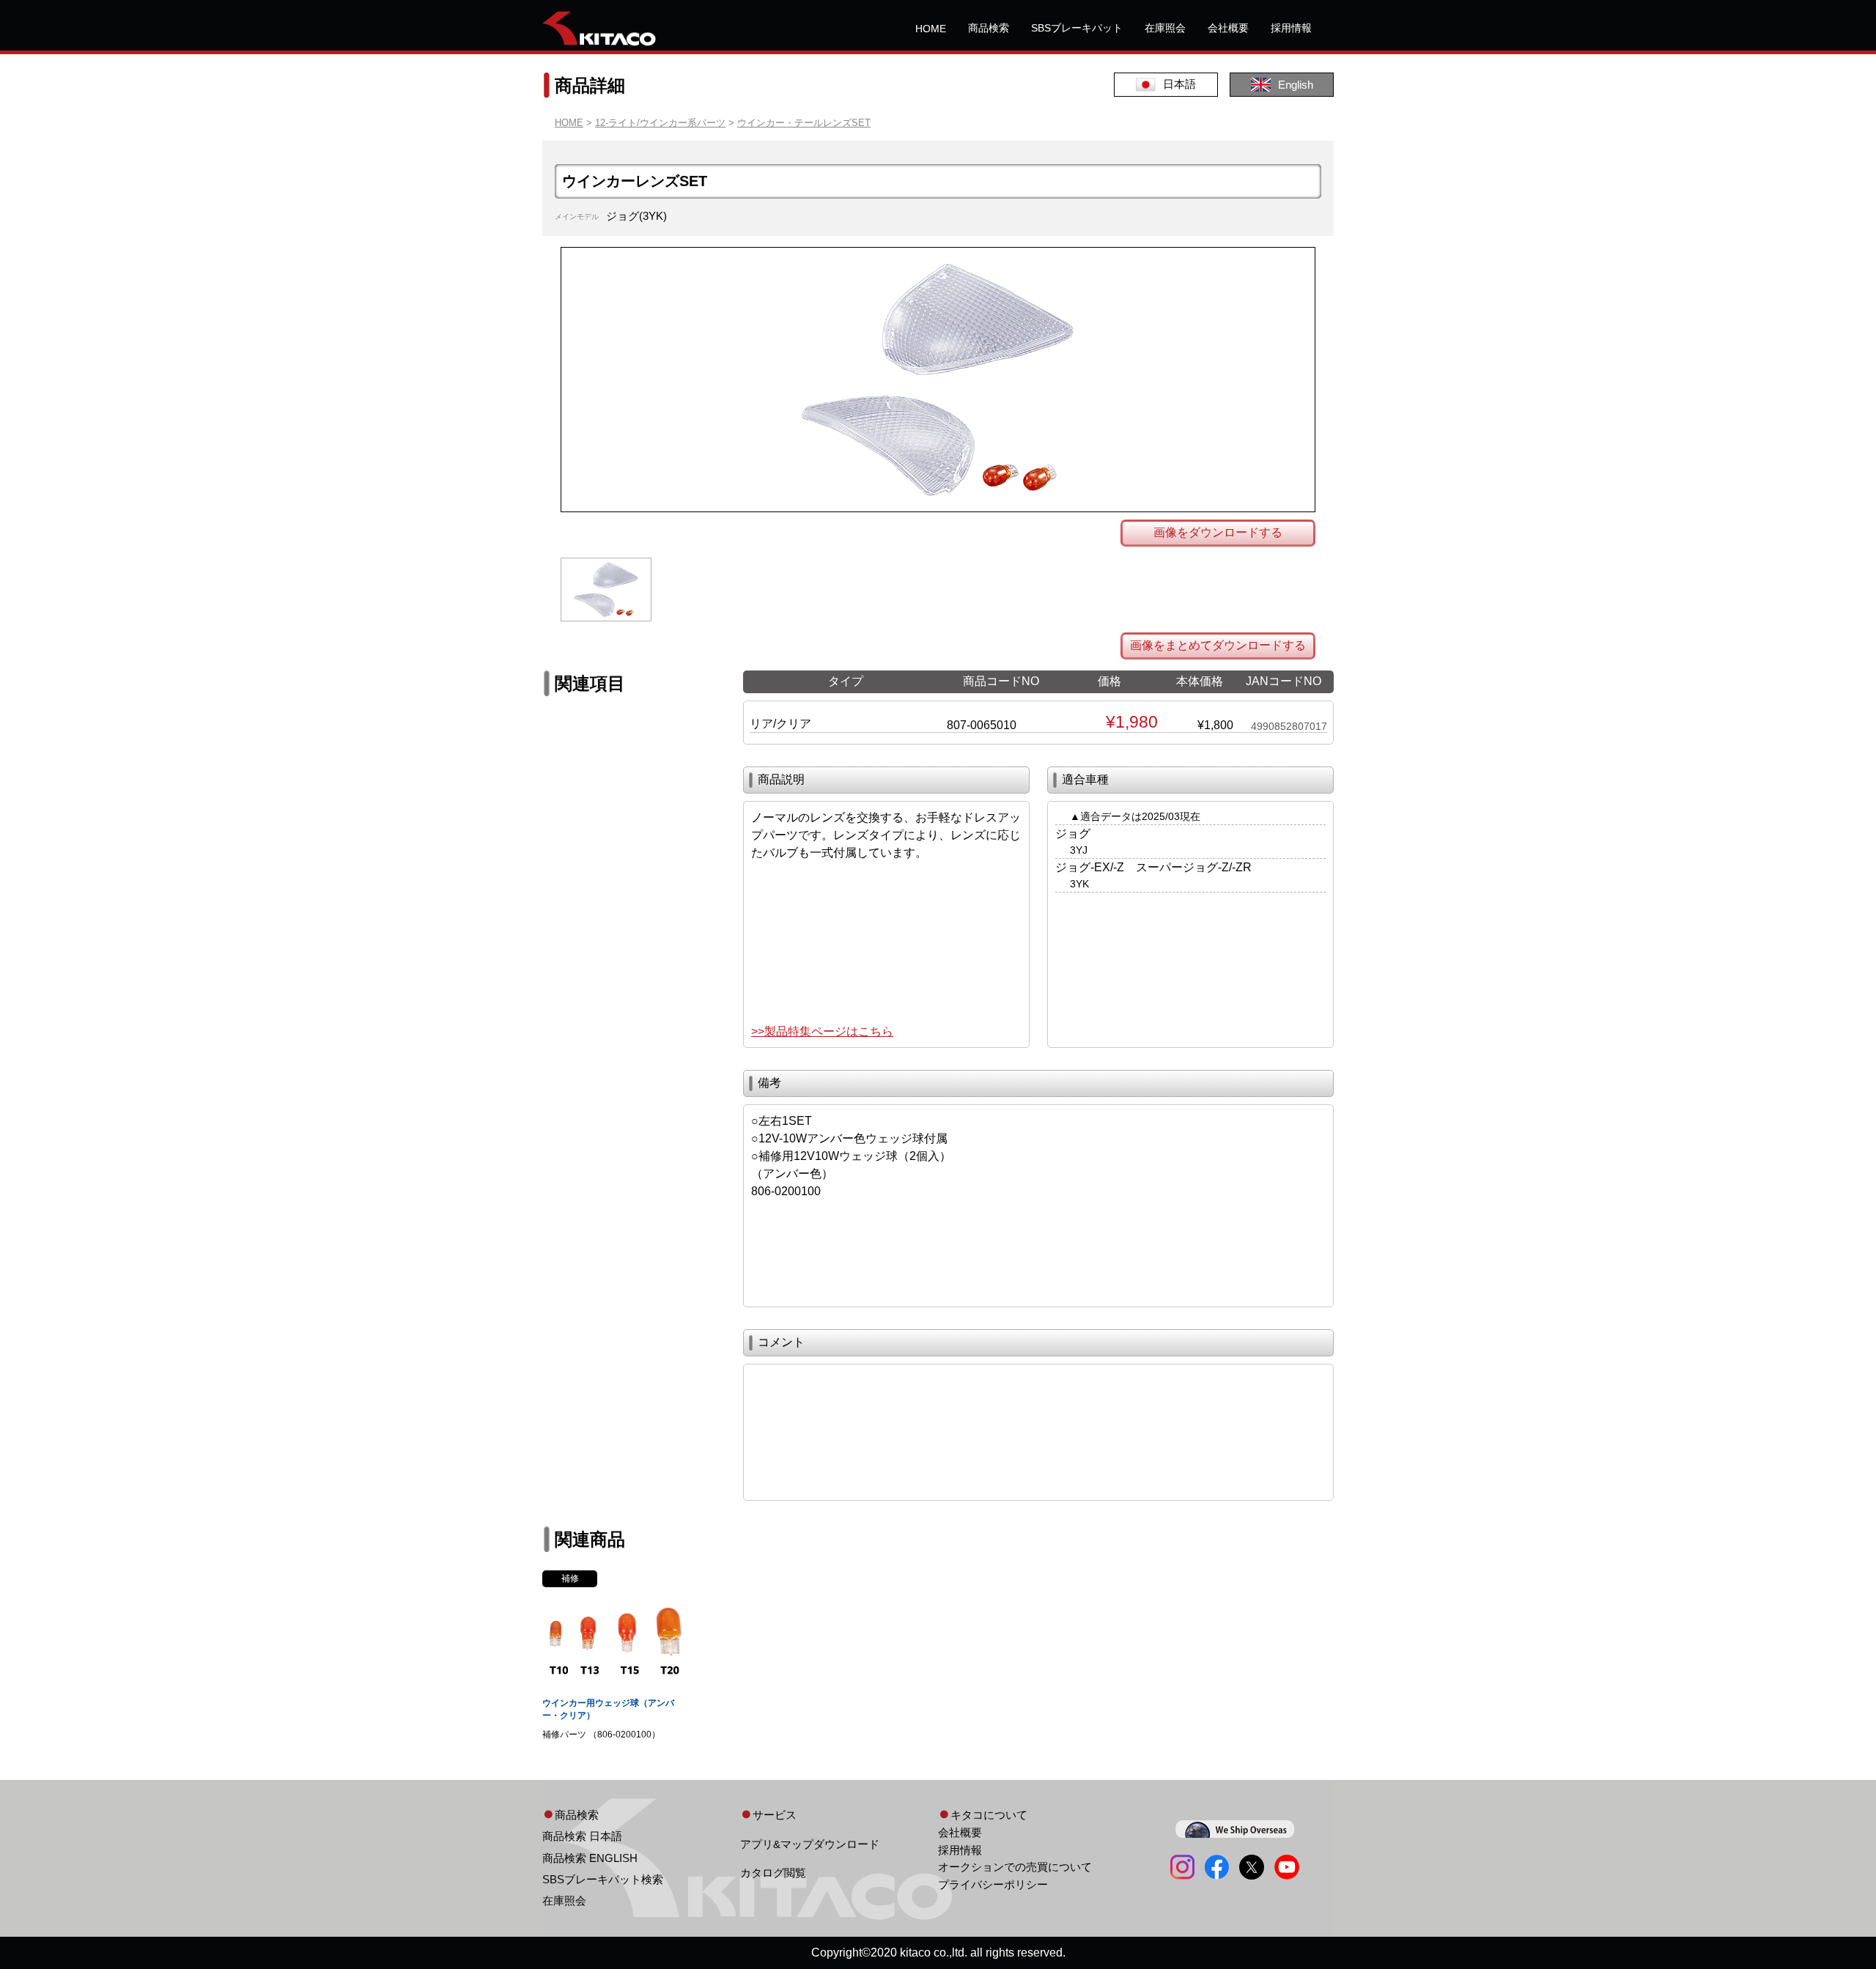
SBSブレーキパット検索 (603, 1879)
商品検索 (989, 28)
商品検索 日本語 (582, 1836)
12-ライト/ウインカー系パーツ (660, 123)
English (1296, 85)
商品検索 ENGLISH (590, 1858)
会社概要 (1228, 28)
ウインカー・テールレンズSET (804, 123)
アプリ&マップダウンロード (810, 1844)
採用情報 (1291, 28)
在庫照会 (1165, 28)
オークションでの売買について (1015, 1867)
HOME (931, 29)
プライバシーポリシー (993, 1884)
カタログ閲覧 (773, 1873)
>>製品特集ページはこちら (822, 1031)
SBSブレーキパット (1077, 28)
